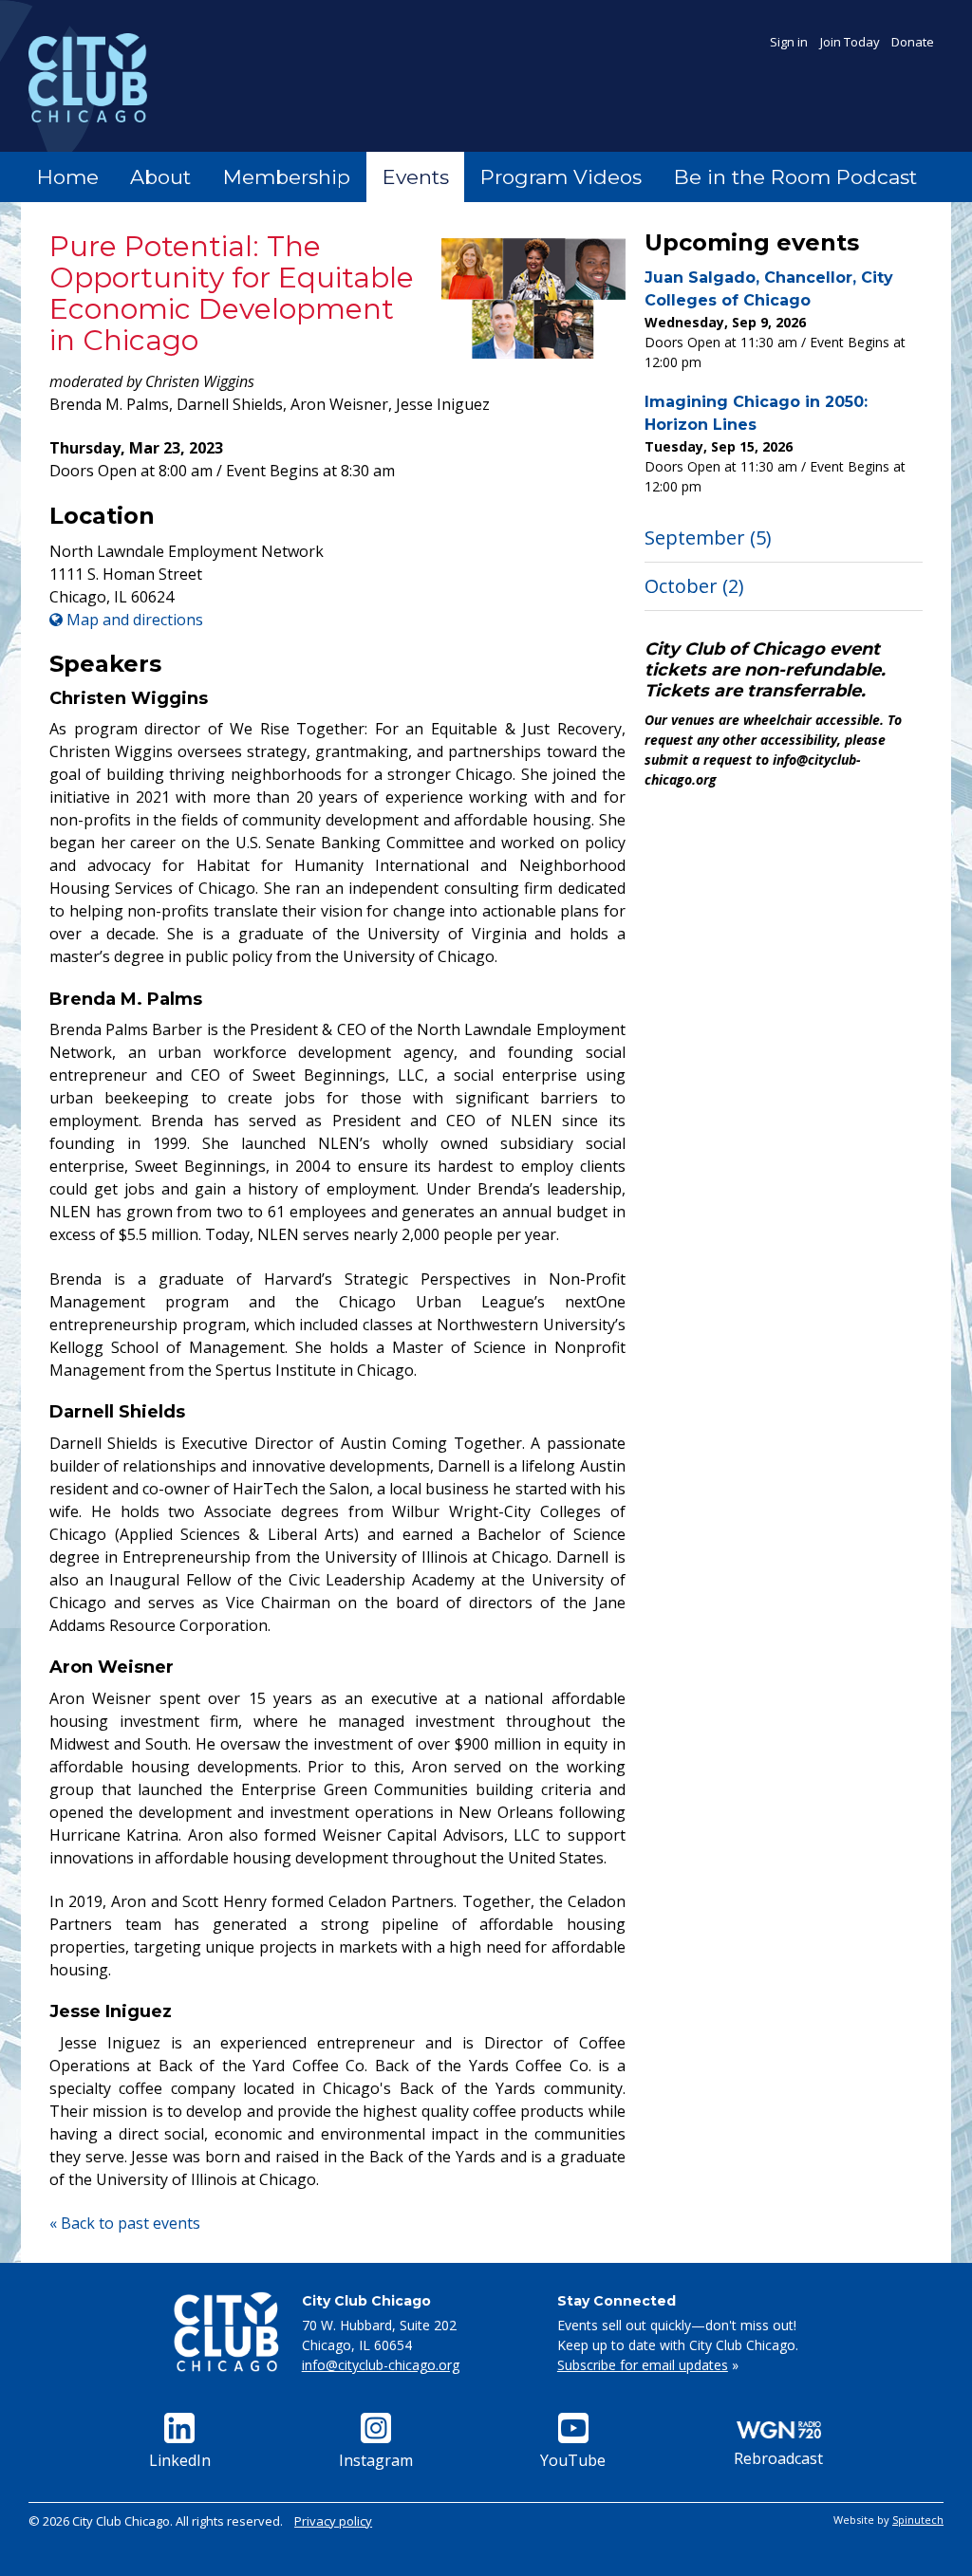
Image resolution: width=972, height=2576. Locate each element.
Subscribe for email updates (643, 2365)
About (160, 177)
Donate (913, 42)
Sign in (789, 42)
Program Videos (561, 177)
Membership (287, 177)
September (708, 537)
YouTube (573, 2460)
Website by (888, 2520)
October (694, 586)
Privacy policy (333, 2521)
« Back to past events (125, 2223)
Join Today (850, 42)
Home (68, 177)
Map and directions (133, 620)
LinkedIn (180, 2460)
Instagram (376, 2460)
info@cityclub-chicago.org (381, 2365)
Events (416, 177)
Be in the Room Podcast (795, 177)
